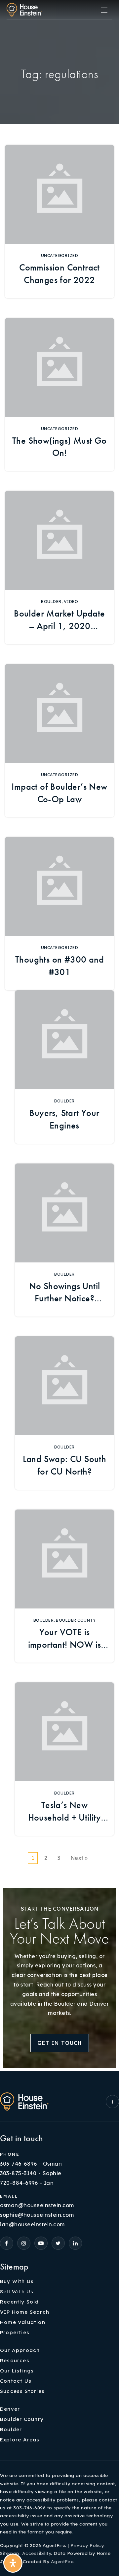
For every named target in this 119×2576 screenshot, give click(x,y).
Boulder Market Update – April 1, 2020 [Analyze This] (59, 620)
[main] (59, 942)
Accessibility (37, 2553)
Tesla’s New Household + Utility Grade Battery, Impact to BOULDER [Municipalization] (64, 1812)
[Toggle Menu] (104, 10)
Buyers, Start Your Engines (64, 1119)
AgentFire (62, 2561)
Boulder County (76, 1620)
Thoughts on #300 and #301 (59, 966)
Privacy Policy (87, 2545)
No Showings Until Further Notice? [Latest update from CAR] (65, 1293)
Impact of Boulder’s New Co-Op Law (59, 793)
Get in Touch (60, 2043)
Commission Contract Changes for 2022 (59, 274)
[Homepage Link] (24, 9)
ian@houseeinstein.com (32, 2224)
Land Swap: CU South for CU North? (65, 1465)
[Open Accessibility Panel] (13, 2563)
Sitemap (10, 2553)
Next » (79, 1858)
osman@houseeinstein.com (37, 2205)
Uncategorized (60, 255)
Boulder (51, 602)
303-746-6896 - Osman (31, 2164)
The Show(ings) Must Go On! (59, 447)
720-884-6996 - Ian (27, 2183)
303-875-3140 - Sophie (31, 2173)
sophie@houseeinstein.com (37, 2215)
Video (71, 602)
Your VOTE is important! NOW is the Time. (65, 1639)
